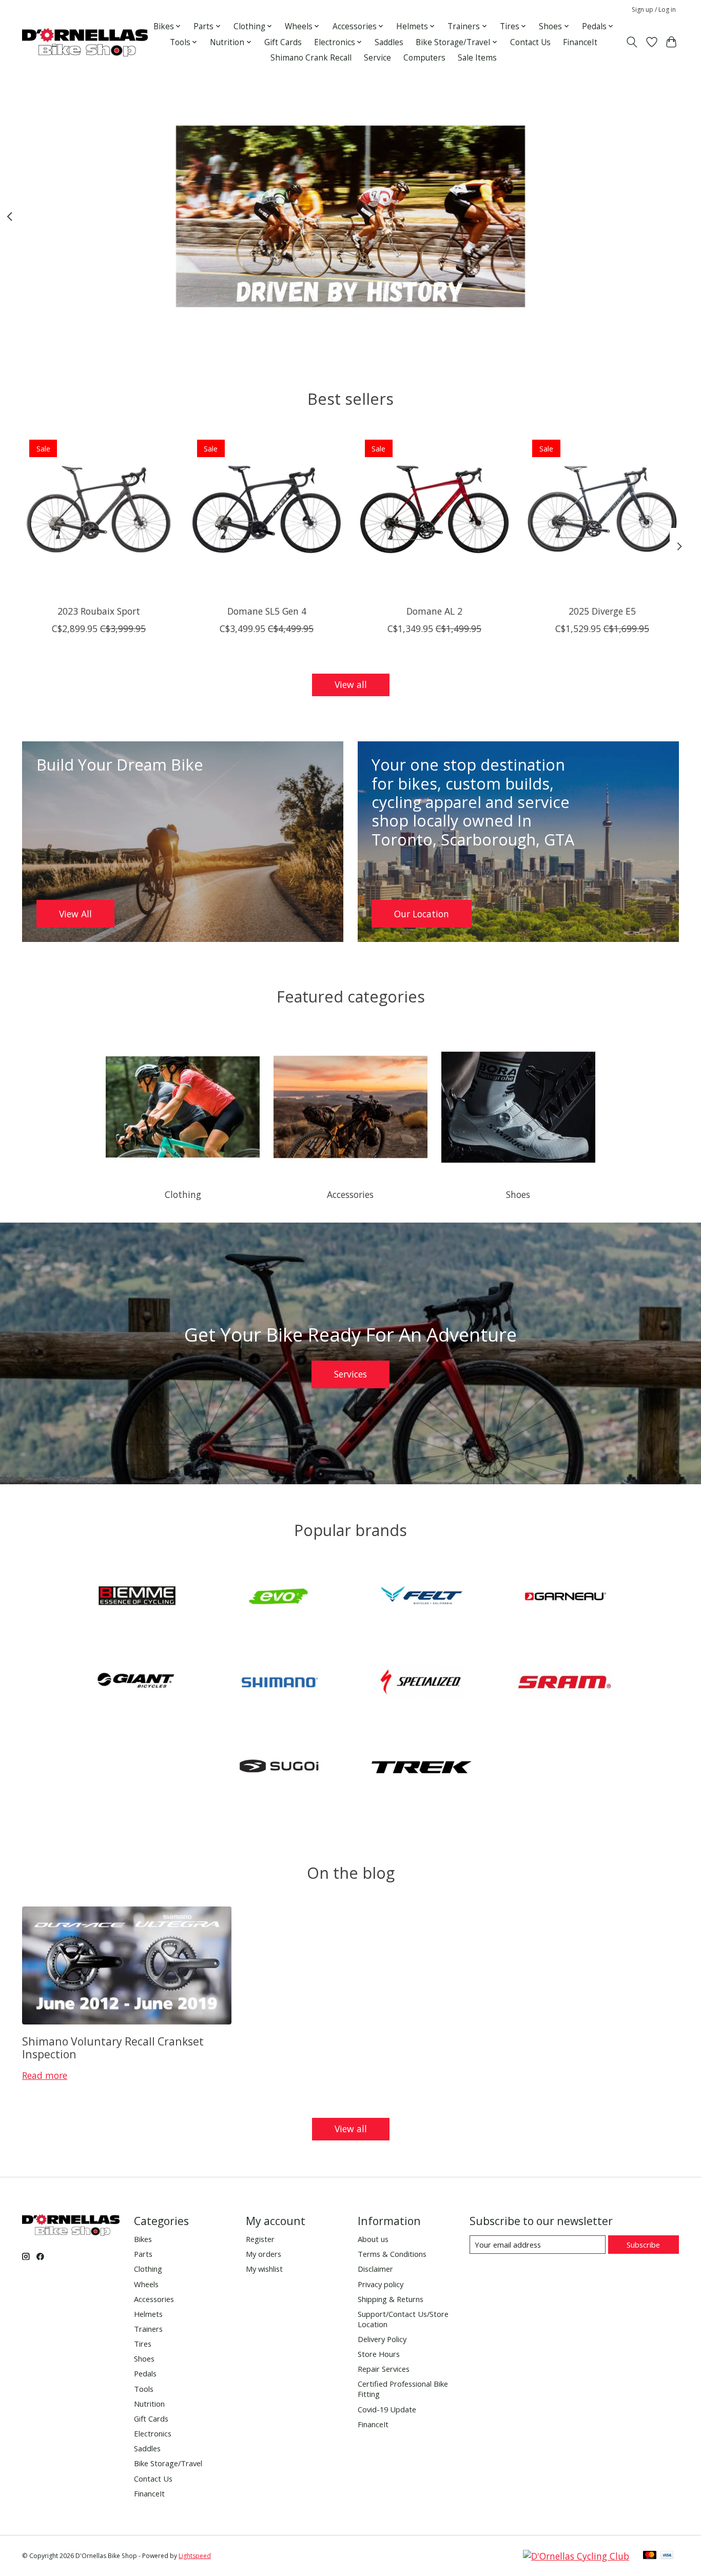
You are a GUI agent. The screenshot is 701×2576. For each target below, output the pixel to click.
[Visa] (667, 2556)
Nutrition (149, 2404)
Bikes (143, 2239)
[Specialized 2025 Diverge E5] (602, 509)
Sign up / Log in (654, 9)
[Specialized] (422, 1683)
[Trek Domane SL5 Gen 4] (267, 509)
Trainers (148, 2329)
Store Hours (379, 2354)
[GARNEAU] (564, 1598)
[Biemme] (137, 1598)
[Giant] (137, 1683)
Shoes (518, 1194)
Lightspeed (195, 2556)
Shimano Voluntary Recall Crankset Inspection (113, 2048)
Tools (144, 2389)
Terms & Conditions (392, 2254)
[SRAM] (564, 1683)
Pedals (145, 2373)
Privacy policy (381, 2284)
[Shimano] (279, 1683)
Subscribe (643, 2245)
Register (260, 2239)
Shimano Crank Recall (311, 58)
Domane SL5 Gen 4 (267, 611)
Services (350, 1374)
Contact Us (530, 42)
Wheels (146, 2284)
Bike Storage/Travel (168, 2463)
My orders (264, 2254)
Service (377, 58)
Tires (143, 2344)
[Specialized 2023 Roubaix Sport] (99, 509)
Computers (424, 58)
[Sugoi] (279, 1769)
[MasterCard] (650, 2556)
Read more (45, 2075)
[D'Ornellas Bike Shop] (85, 42)
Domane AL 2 (434, 611)
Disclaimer (375, 2269)
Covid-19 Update (387, 2409)
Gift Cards (283, 42)
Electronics (153, 2433)
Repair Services (384, 2369)
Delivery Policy (382, 2339)
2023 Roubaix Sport (99, 611)
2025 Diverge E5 (602, 611)
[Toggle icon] (632, 42)
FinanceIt (580, 42)
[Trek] (422, 1769)
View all (351, 684)
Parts (143, 2254)
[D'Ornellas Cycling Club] (576, 2556)
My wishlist (264, 2269)
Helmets (148, 2314)
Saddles (389, 42)
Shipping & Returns (391, 2299)
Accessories (350, 1194)
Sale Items (477, 58)
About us (373, 2239)
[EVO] (279, 1598)
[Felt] (422, 1598)
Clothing (183, 1194)
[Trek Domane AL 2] (434, 509)
